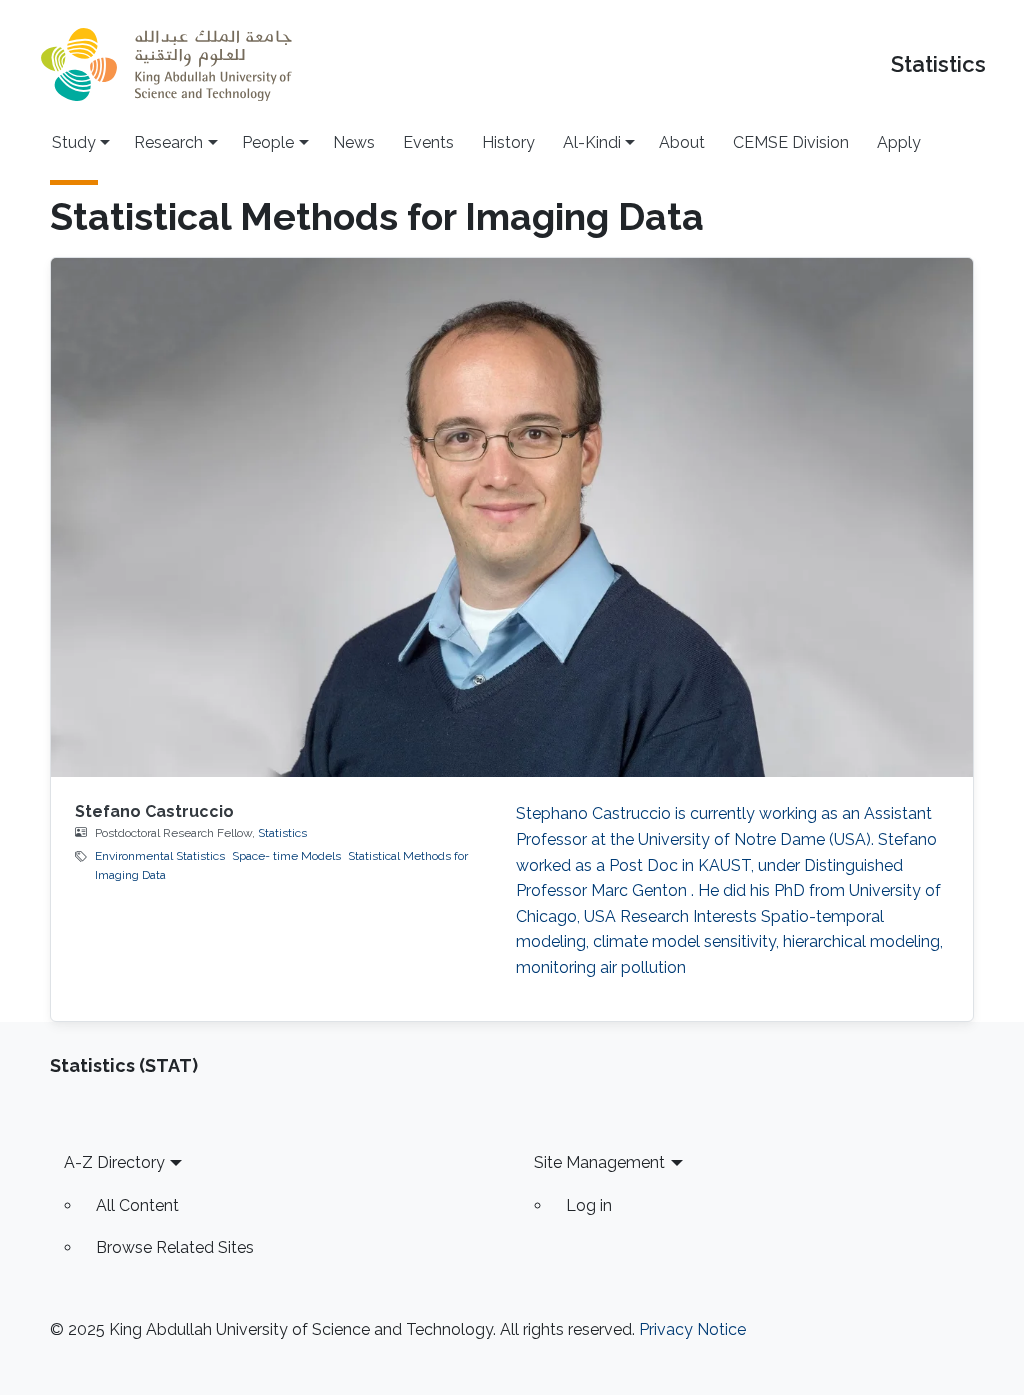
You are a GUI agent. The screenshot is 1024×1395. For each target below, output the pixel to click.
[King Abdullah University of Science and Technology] (166, 64)
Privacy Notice (692, 1329)
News (354, 142)
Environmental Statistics (160, 856)
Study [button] (74, 142)
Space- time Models (286, 856)
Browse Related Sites (175, 1247)
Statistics (938, 64)
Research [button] (168, 142)
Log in (589, 1205)
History (508, 142)
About (682, 142)
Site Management (599, 1162)
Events (428, 142)
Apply (899, 142)
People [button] (268, 142)
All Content (137, 1205)
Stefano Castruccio (154, 811)
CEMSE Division (791, 142)
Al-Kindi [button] (592, 142)
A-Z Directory (114, 1162)
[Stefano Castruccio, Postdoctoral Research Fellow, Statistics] (512, 517)
